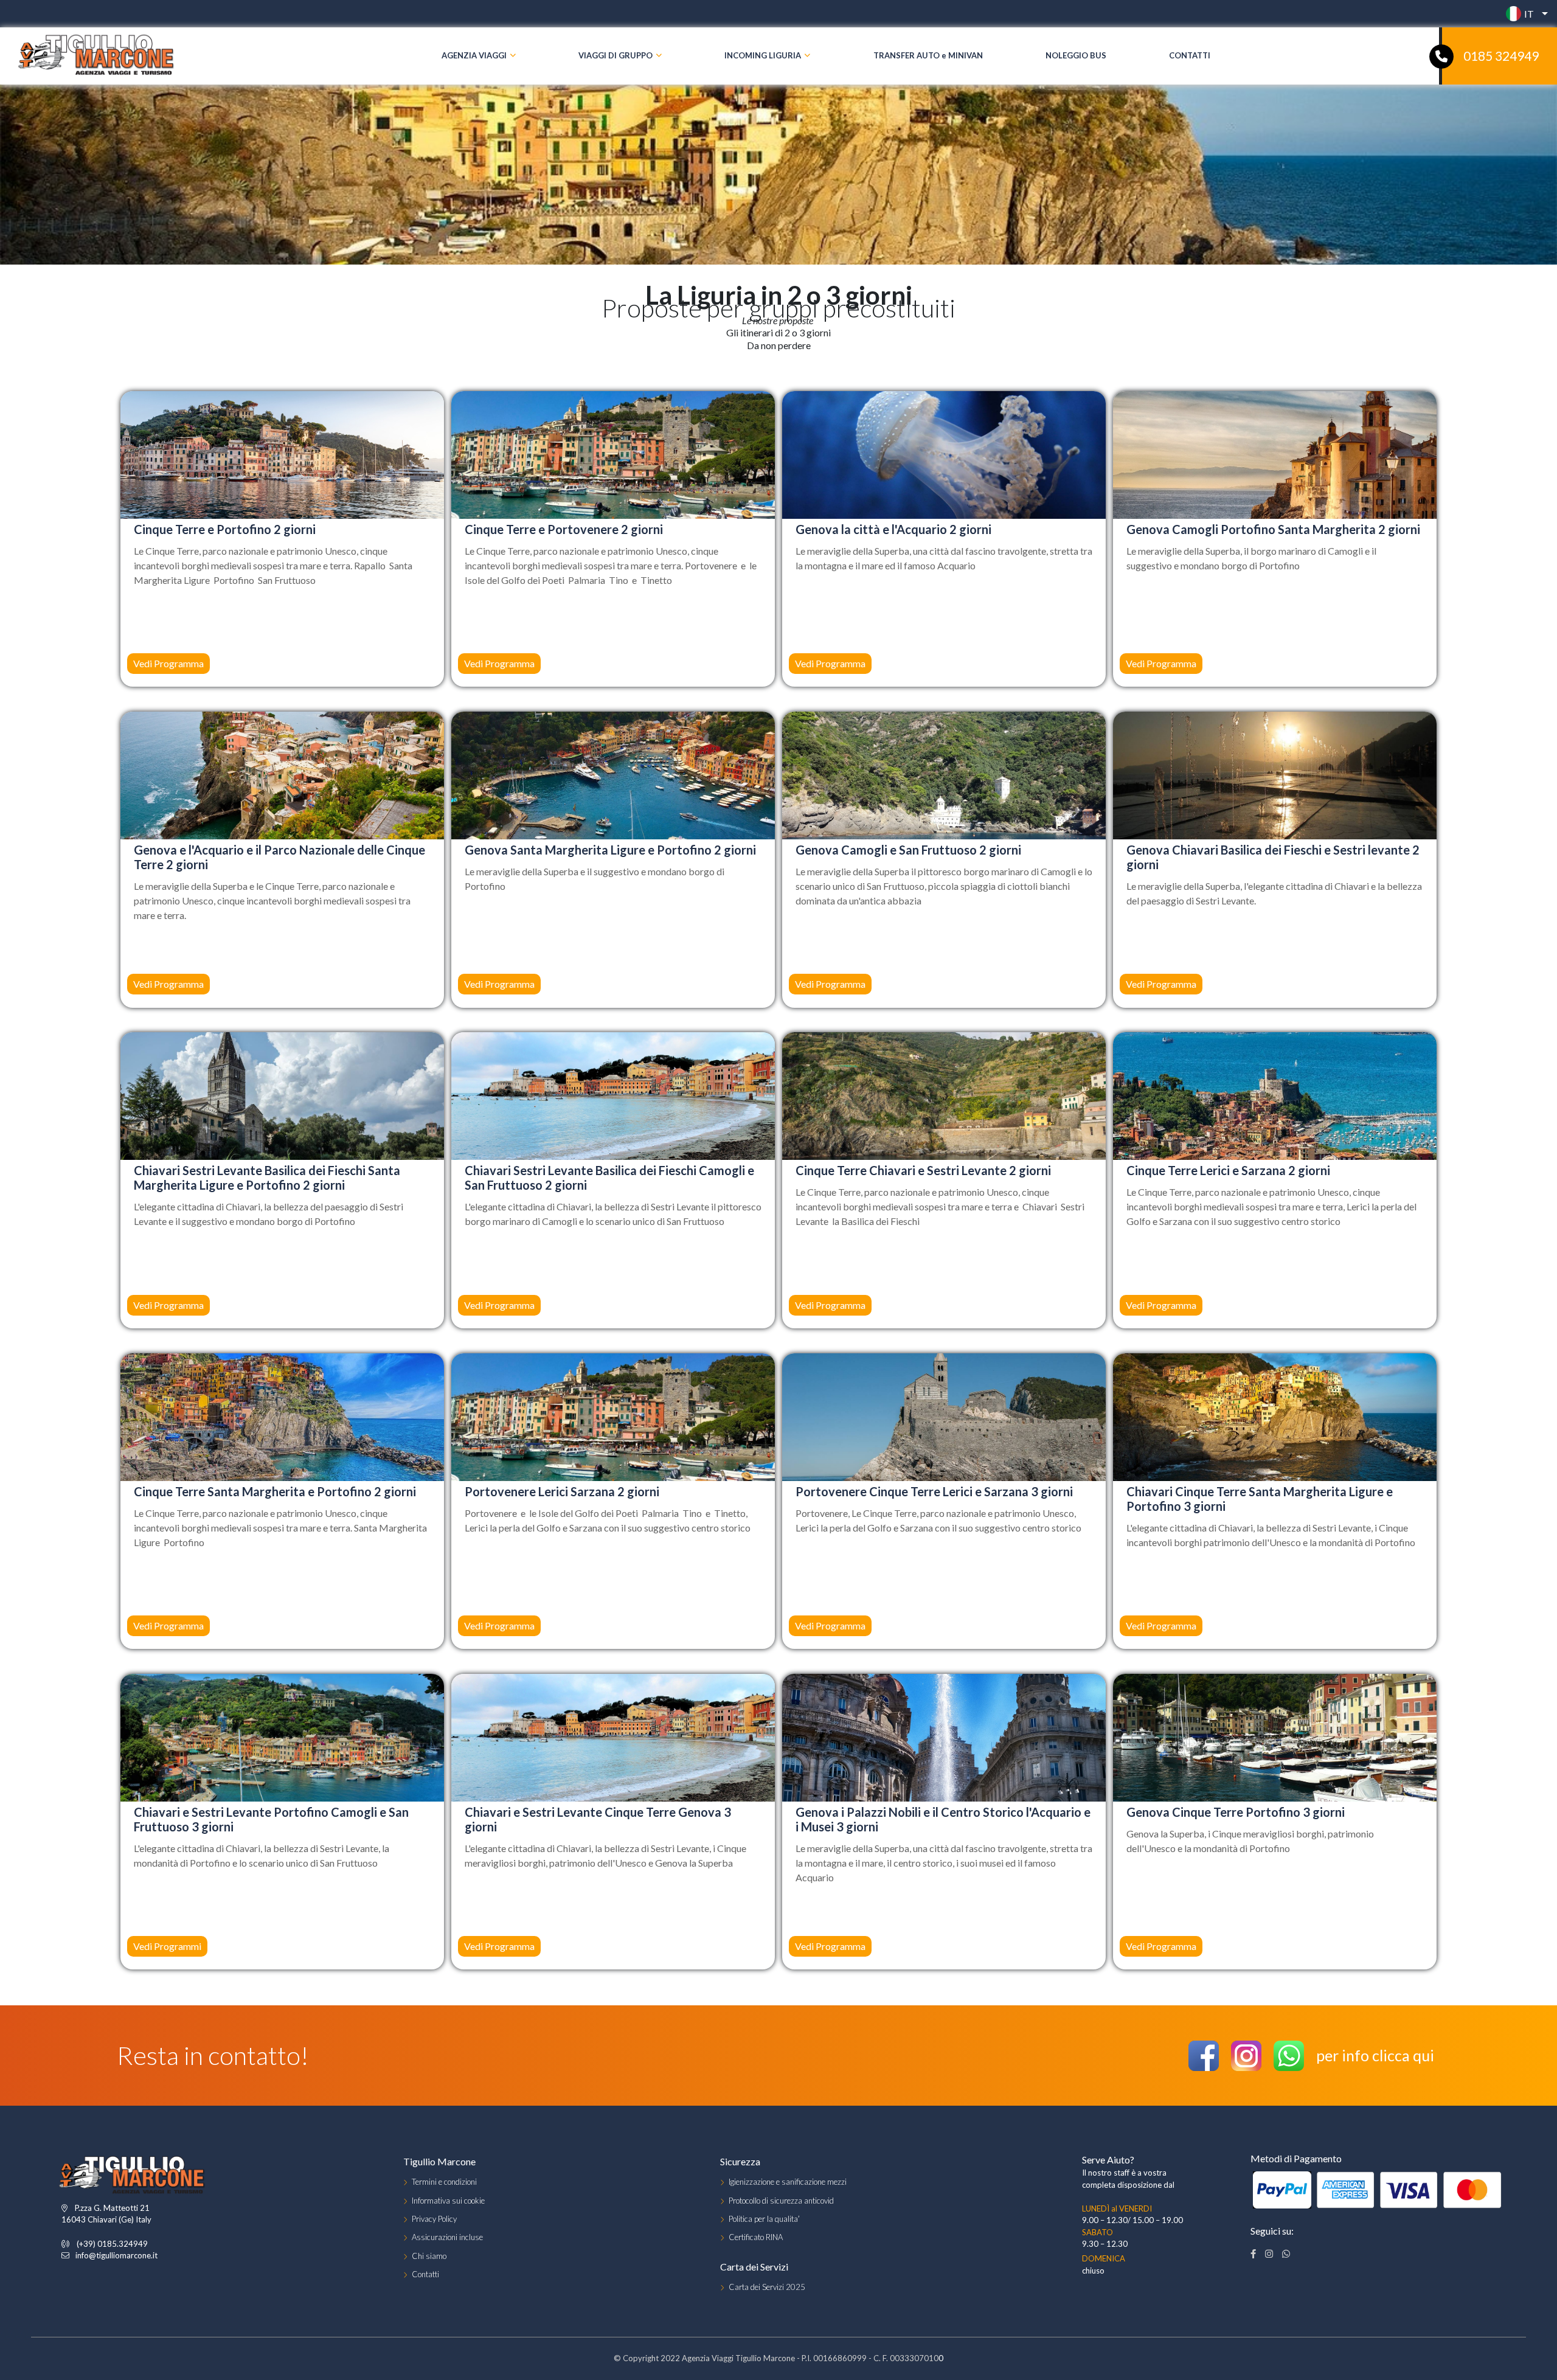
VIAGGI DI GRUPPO (616, 55)
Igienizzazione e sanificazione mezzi (788, 2182)
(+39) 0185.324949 (112, 2244)
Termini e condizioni (444, 2182)
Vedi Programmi (167, 1946)
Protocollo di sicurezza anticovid (781, 2201)
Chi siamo (429, 2256)
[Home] (97, 56)
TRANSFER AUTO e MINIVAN (928, 55)
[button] (1524, 14)
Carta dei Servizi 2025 (767, 2287)
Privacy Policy (434, 2219)
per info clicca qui (1375, 2055)
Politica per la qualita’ (764, 2219)
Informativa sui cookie (448, 2201)
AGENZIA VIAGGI (474, 55)
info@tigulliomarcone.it (116, 2255)
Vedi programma (168, 663)
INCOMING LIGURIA (763, 55)
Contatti (425, 2274)
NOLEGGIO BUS (1076, 55)
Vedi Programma (1161, 663)
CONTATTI (1190, 55)
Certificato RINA (756, 2237)
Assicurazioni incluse (447, 2237)
